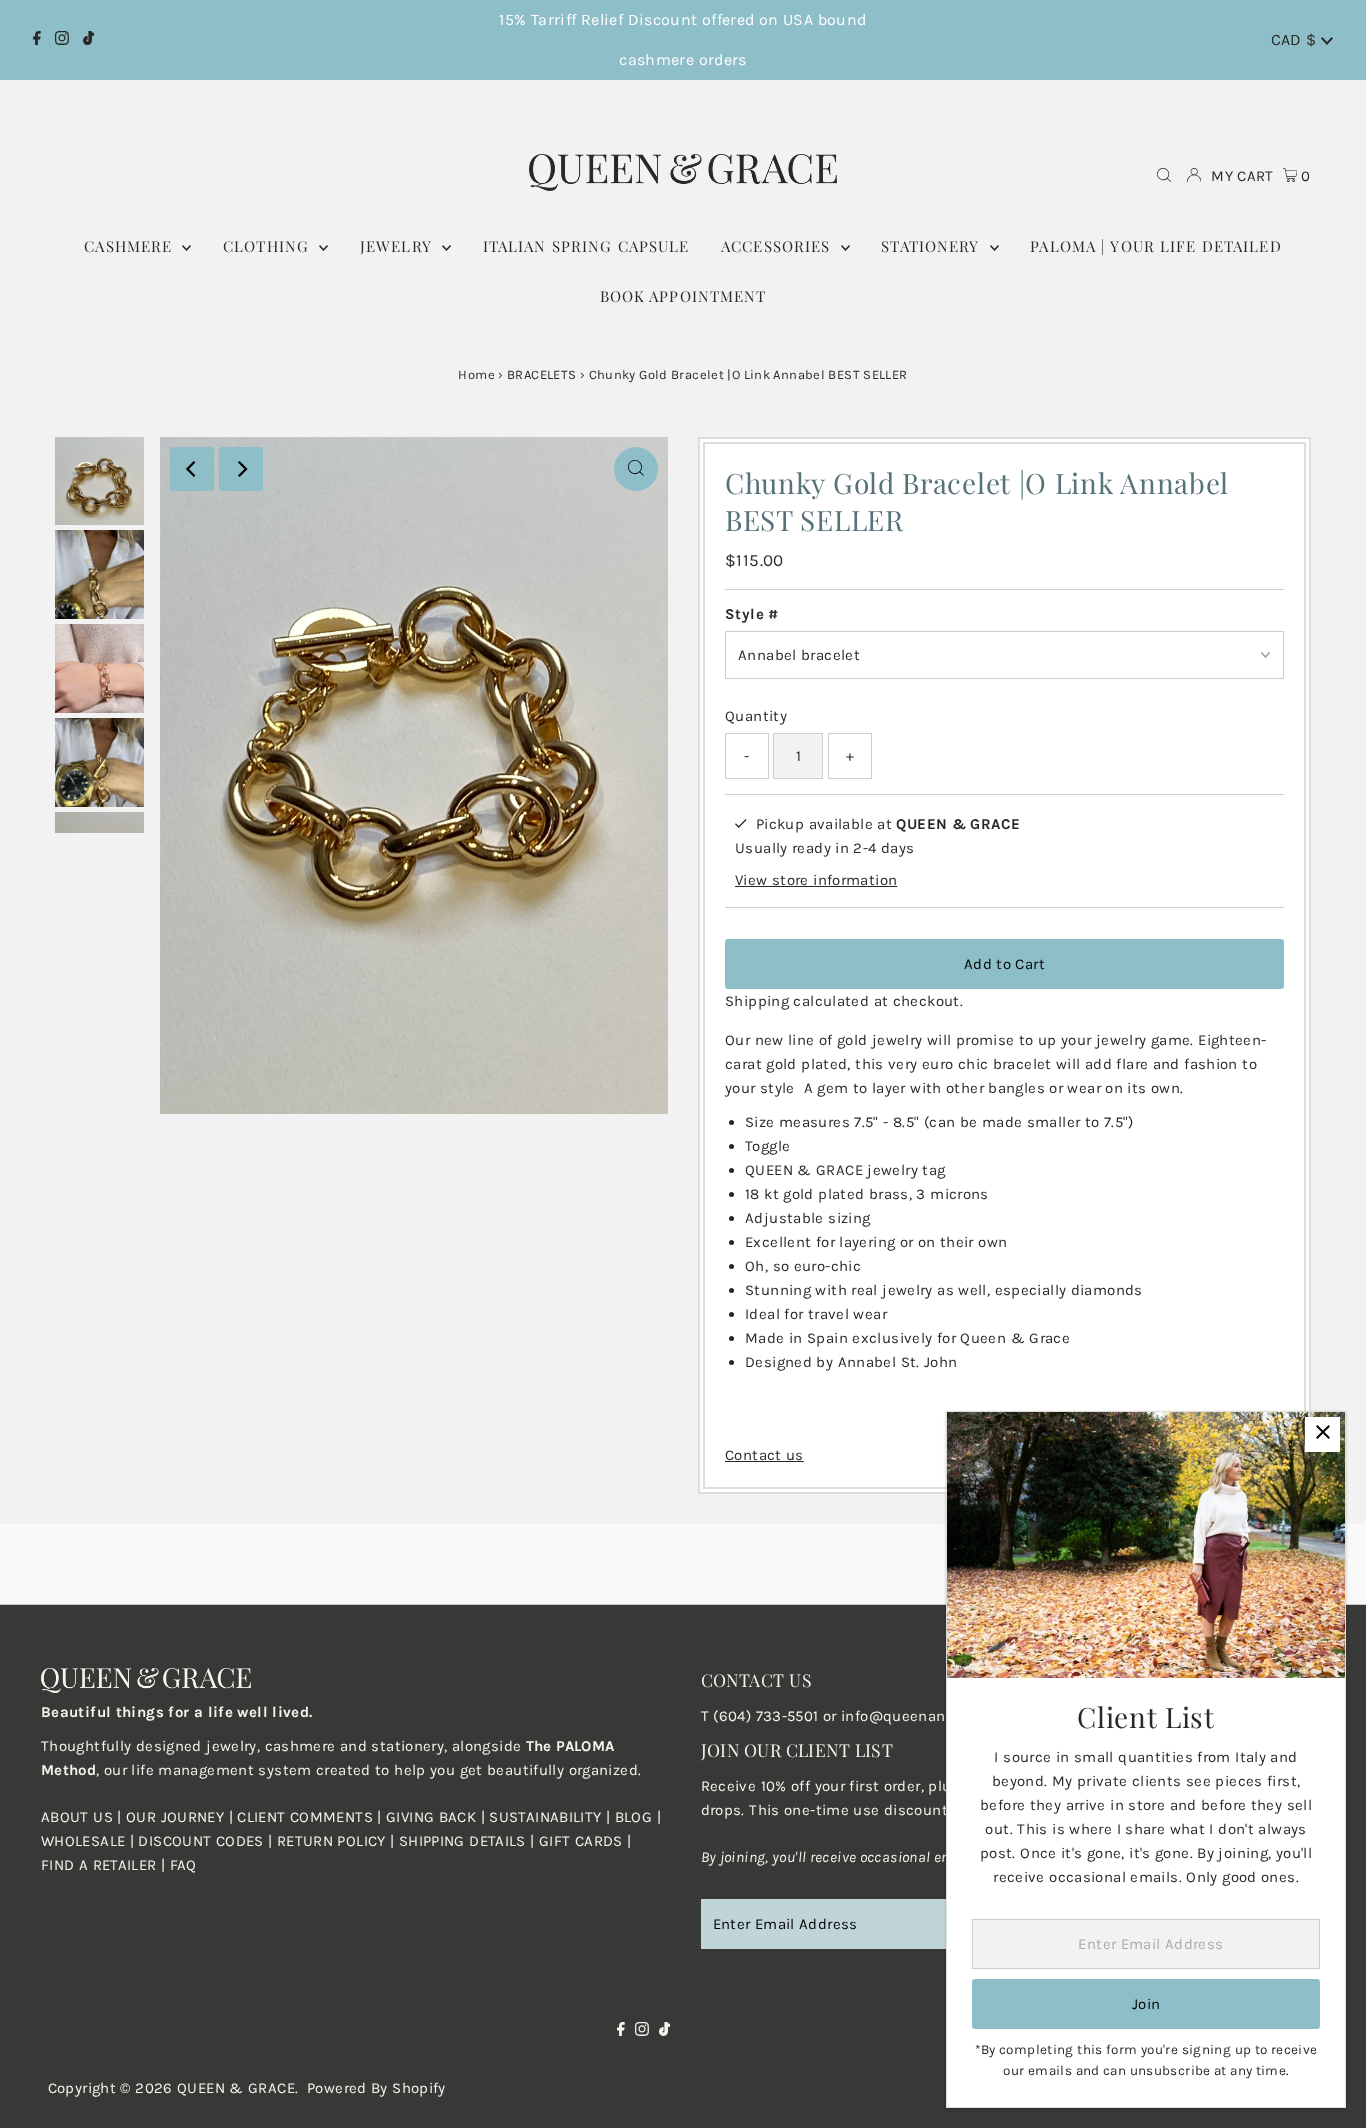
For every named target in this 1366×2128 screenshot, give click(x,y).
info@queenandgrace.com (934, 1716)
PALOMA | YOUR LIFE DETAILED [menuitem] (1155, 246)
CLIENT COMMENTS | (311, 1817)
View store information (816, 879)
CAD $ (1296, 39)
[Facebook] (37, 40)
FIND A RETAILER (99, 1865)
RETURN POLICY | (338, 1841)
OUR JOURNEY (177, 1817)
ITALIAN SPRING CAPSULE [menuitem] (586, 246)
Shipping (757, 1001)
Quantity (756, 716)
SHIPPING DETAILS (462, 1841)
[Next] (241, 469)
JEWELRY (398, 246)
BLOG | (638, 1817)
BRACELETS (541, 374)
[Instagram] (62, 40)
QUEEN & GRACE (236, 2088)
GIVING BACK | (437, 1817)
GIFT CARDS (581, 1841)
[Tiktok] (88, 40)
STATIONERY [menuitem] (932, 246)
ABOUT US (77, 1817)
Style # (752, 614)
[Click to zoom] (636, 469)
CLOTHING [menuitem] (268, 246)
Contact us (764, 1455)
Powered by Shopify (376, 2088)
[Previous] (192, 469)
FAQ (183, 1865)
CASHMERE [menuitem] (130, 246)
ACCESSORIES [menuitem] (778, 246)
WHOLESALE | (90, 1841)
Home (476, 374)
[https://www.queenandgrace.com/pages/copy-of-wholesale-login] (274, 1841)
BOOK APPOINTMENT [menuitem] (683, 296)
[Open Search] (1164, 176)
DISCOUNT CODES (200, 1841)
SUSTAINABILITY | (551, 1817)
